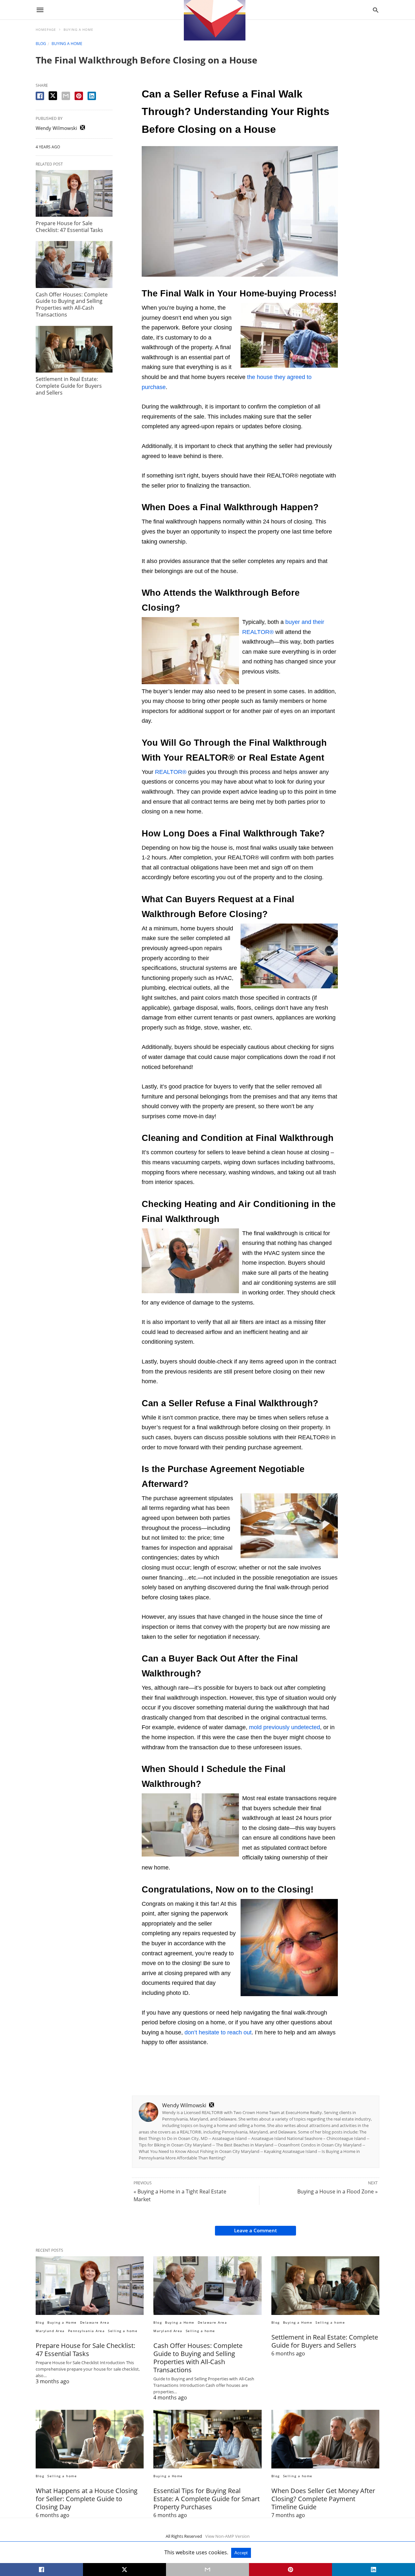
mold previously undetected (285, 1727)
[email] (207, 2570)
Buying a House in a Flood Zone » (338, 2191)
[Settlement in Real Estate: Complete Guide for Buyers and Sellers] (74, 349)
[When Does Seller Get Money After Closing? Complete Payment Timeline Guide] (325, 2439)
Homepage (46, 29)
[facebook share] (40, 96)
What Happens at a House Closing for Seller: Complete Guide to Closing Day (87, 2499)
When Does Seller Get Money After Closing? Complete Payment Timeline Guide (323, 2499)
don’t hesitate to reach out (218, 2032)
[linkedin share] (92, 96)
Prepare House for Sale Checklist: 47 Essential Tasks (69, 227)
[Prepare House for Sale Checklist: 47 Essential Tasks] (74, 193)
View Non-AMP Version (227, 2536)
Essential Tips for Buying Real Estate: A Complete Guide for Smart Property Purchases (207, 2499)
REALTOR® (171, 772)
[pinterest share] (79, 96)
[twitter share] (53, 96)
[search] (376, 10)
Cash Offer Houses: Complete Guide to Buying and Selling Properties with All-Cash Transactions (72, 305)
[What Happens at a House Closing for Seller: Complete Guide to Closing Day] (90, 2439)
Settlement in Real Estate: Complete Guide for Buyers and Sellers (69, 386)
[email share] (66, 96)
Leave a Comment (255, 2230)
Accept (241, 2553)
